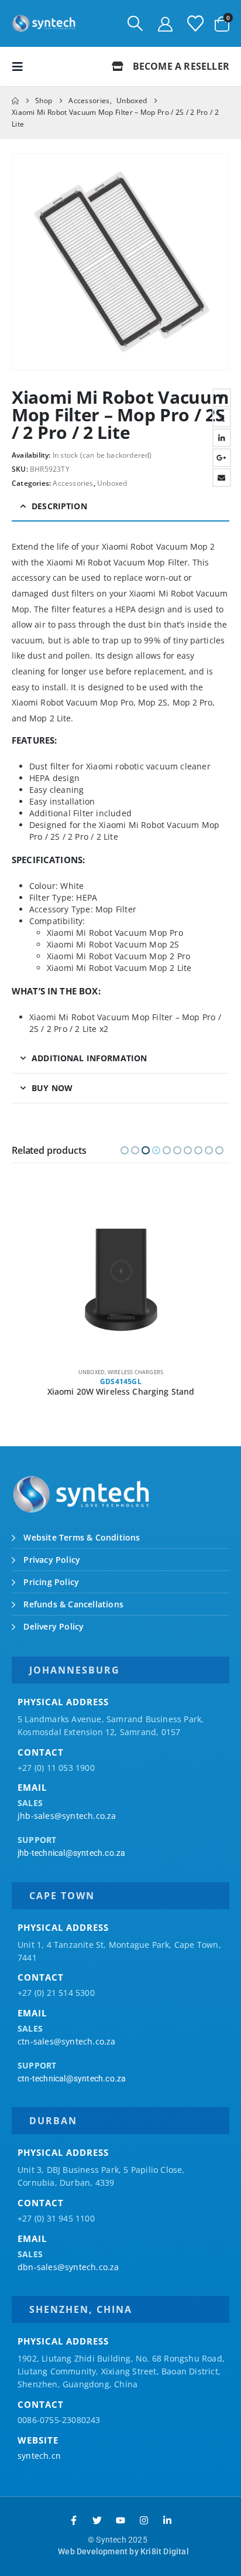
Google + (222, 458)
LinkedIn (222, 438)
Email (222, 478)
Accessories (73, 483)
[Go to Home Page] (15, 101)
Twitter (222, 418)
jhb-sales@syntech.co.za (67, 1816)
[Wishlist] (195, 23)
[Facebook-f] (74, 2520)
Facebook (222, 398)
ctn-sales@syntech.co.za (67, 2041)
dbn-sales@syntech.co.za (68, 2267)
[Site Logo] (44, 23)
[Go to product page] (121, 1280)
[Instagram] (144, 2520)
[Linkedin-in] (167, 2520)
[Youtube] (120, 2520)
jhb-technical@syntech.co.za (71, 1853)
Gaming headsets (106, 1372)
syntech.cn (39, 2456)
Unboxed (112, 483)
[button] (135, 23)
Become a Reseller (180, 66)
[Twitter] (97, 2520)
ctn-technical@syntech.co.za (72, 2078)
